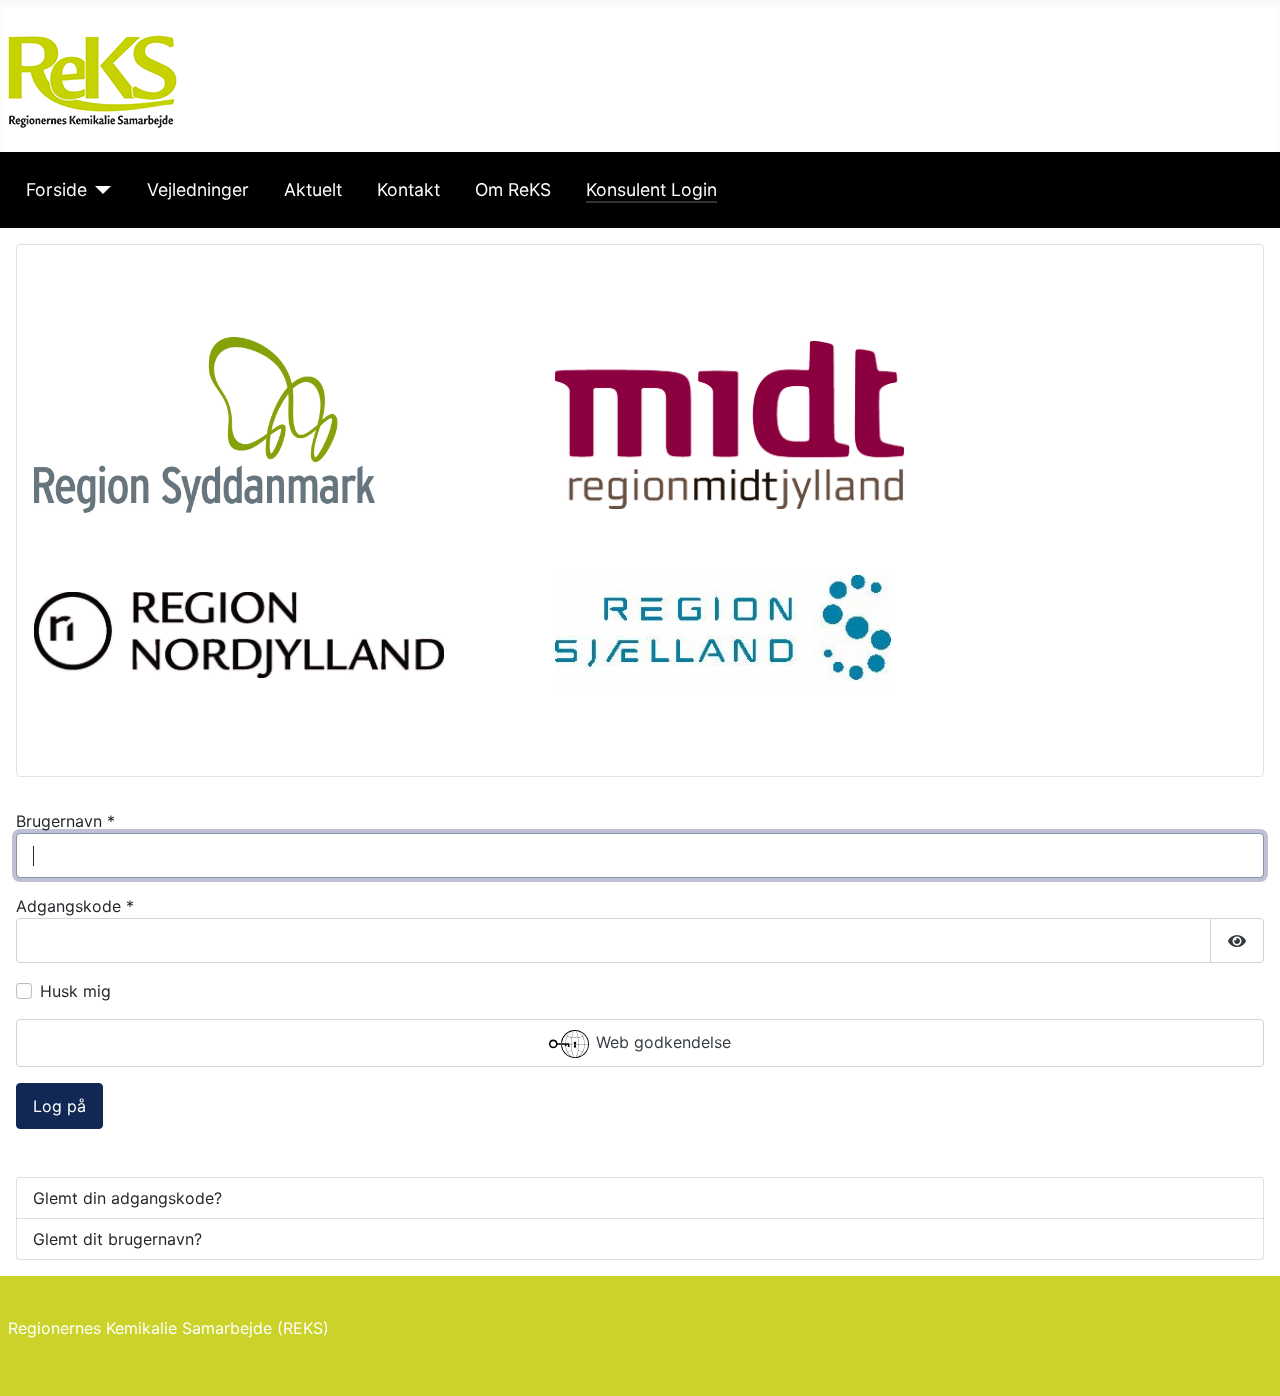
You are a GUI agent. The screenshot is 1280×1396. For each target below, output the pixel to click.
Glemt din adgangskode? (127, 1198)
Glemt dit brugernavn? (117, 1239)
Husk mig (75, 991)
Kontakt (408, 189)
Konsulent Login (651, 189)
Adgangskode (75, 906)
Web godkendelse (661, 1043)
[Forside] (99, 190)
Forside (56, 189)
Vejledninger (198, 189)
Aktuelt (313, 189)
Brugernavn (65, 821)
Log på (59, 1106)
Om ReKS (513, 189)
